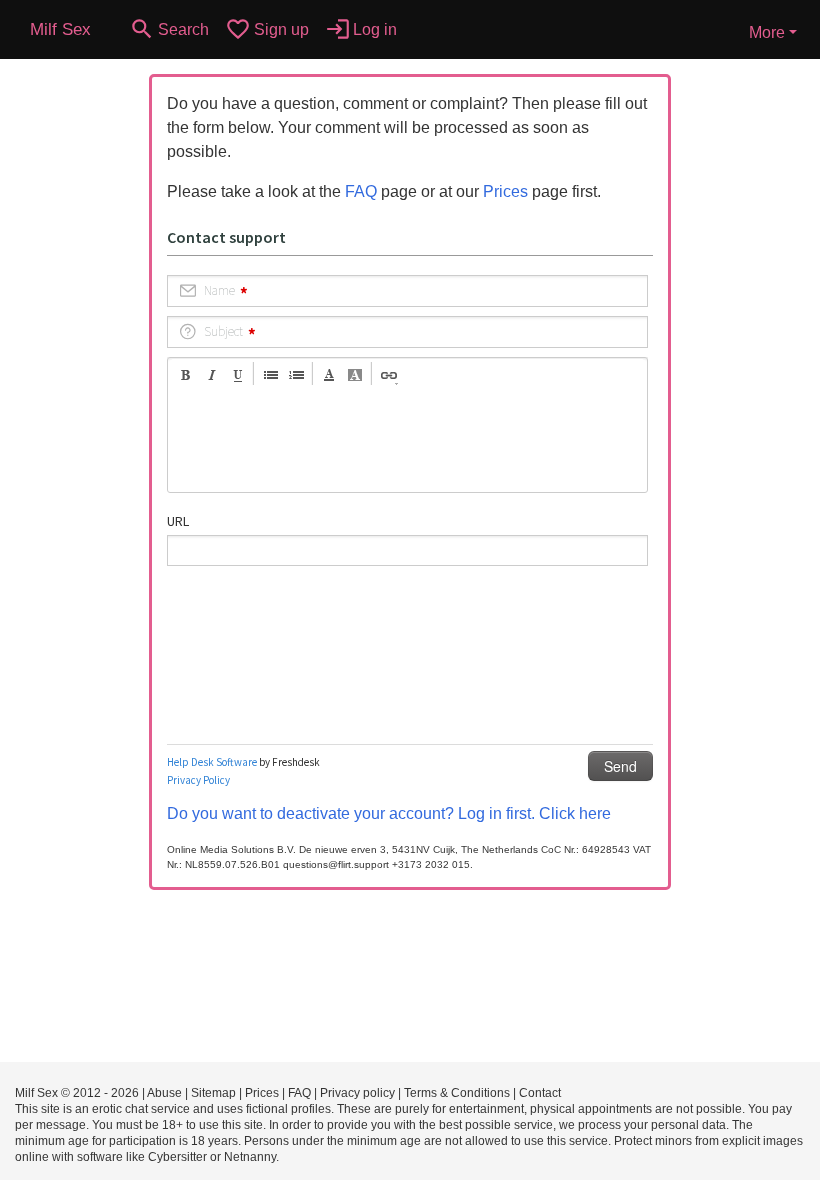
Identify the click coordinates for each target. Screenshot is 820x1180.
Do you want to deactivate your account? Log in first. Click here (389, 813)
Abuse (164, 1093)
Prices (505, 191)
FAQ (361, 191)
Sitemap (213, 1093)
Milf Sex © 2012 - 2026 (77, 1093)
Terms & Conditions (457, 1093)
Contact (540, 1093)
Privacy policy (357, 1093)
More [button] (767, 32)
